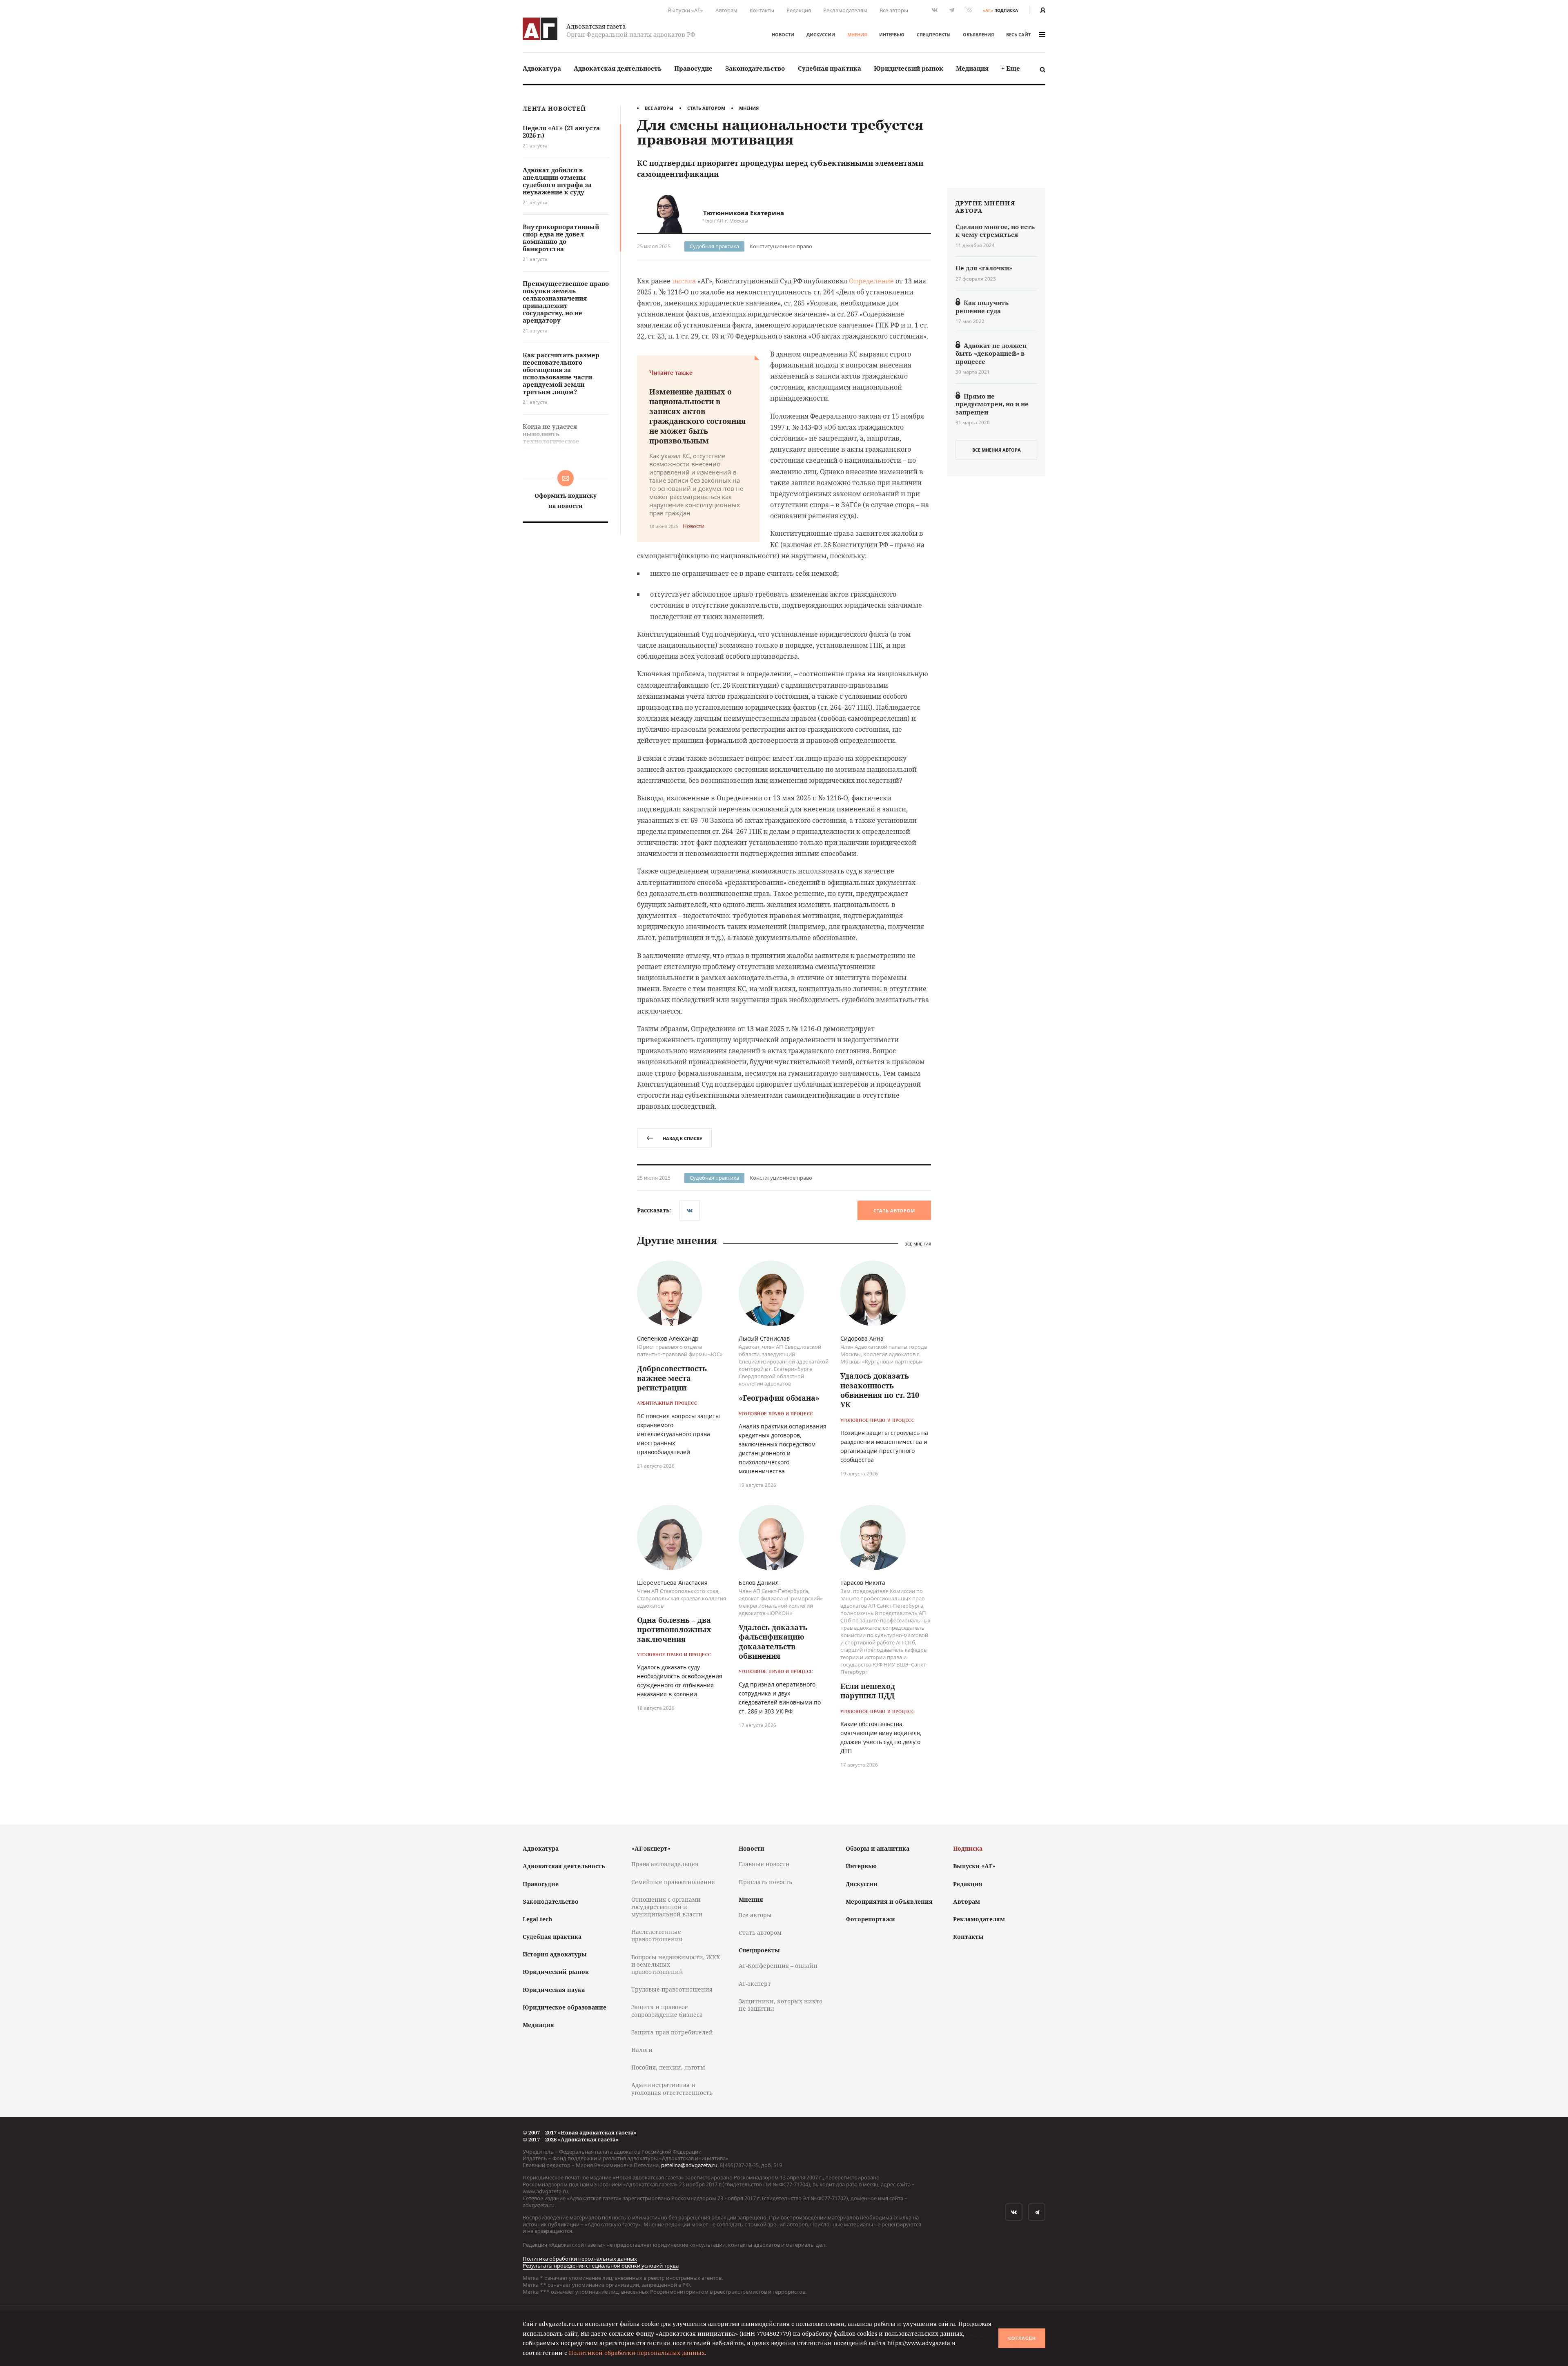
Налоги (642, 2050)
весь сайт (1018, 35)
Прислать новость (765, 1882)
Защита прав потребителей (672, 2032)
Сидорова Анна (862, 1338)
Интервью (892, 35)
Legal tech (537, 1919)
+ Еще (1011, 68)
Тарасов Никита (863, 1583)
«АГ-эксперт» (651, 1848)
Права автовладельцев (665, 1864)
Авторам (726, 10)
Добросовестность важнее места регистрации (672, 1378)
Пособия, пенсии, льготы (668, 2067)
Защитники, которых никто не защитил (781, 2005)
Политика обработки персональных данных (580, 2259)
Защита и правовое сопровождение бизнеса (667, 2011)
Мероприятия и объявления (889, 1901)
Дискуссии (821, 35)
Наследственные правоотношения (657, 1935)
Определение (871, 281)
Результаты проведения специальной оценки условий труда (601, 2266)
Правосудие (693, 68)
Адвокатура (542, 68)
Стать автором (706, 108)
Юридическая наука (554, 1990)
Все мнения (918, 1244)
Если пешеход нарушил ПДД (868, 1691)
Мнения (857, 35)
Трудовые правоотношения (672, 1989)
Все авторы (894, 10)
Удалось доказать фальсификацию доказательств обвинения (773, 1642)
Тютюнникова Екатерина (744, 213)
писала (684, 281)
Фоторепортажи (870, 1919)
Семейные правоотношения (673, 1882)
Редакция (799, 10)
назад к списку (683, 1138)
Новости (783, 35)
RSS (969, 10)
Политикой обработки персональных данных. (638, 2353)
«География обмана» (779, 1398)
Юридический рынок (909, 68)
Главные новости (764, 1864)
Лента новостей (554, 109)
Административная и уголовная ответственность (672, 2089)
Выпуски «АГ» (686, 10)
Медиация (972, 68)
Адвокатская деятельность (618, 68)
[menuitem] (542, 68)
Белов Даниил (759, 1583)
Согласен (1022, 2338)
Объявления (978, 35)
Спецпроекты (934, 35)
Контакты (762, 10)
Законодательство (755, 68)
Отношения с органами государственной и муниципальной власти (667, 1907)
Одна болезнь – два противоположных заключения (674, 1630)
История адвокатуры (555, 1954)
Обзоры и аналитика (878, 1848)
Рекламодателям (845, 10)
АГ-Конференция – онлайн (778, 1966)
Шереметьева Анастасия (672, 1583)
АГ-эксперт (755, 1984)
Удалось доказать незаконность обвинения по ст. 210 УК (880, 1390)
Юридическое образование (565, 2007)
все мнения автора (997, 450)
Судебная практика (830, 68)
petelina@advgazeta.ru (689, 2165)
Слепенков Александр (668, 1338)
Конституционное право (781, 246)
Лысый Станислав (764, 1338)
